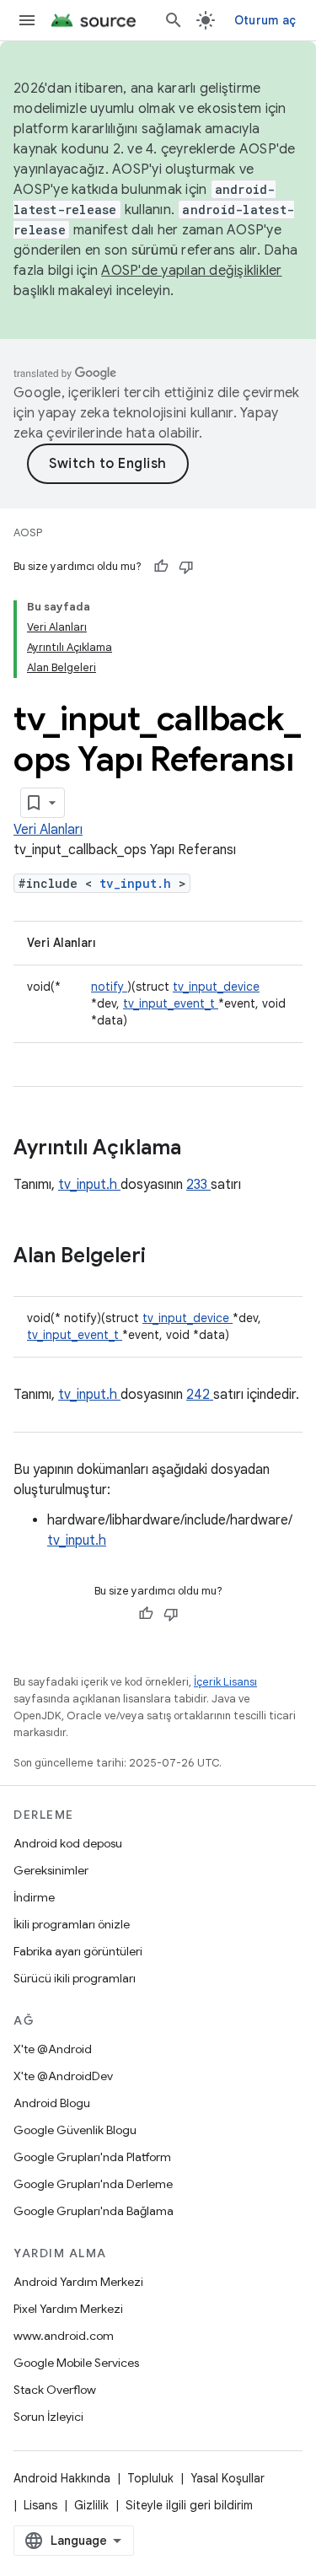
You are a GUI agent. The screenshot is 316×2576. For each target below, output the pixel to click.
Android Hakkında (62, 2478)
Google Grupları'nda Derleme (93, 2184)
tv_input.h (139, 883)
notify (109, 987)
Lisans (40, 2505)
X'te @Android (53, 2049)
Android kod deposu (68, 1843)
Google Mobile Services (76, 2363)
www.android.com (64, 2336)
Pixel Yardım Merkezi (68, 2309)
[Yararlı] (161, 567)
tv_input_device (216, 987)
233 (198, 1185)
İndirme (34, 1897)
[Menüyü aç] (27, 20)
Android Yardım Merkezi (78, 2282)
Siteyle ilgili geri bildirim (189, 2505)
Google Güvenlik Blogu (75, 2130)
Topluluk (150, 2478)
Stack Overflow (55, 2390)
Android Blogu (52, 2103)
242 (200, 1395)
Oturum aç (265, 20)
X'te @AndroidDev (63, 2076)
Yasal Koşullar (228, 2478)
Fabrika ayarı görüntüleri (78, 1951)
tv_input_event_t (171, 1003)
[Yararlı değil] (186, 567)
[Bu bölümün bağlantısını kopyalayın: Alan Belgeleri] (168, 1257)
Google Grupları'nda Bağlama (94, 2211)
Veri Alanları (48, 830)
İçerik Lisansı (225, 1682)
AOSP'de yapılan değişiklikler (191, 271)
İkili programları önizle (72, 1924)
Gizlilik (91, 2505)
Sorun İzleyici (48, 2417)
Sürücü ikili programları (75, 1978)
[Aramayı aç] (174, 20)
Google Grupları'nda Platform (92, 2157)
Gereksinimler (51, 1870)
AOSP (28, 532)
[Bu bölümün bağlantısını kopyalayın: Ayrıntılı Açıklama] (203, 1149)
